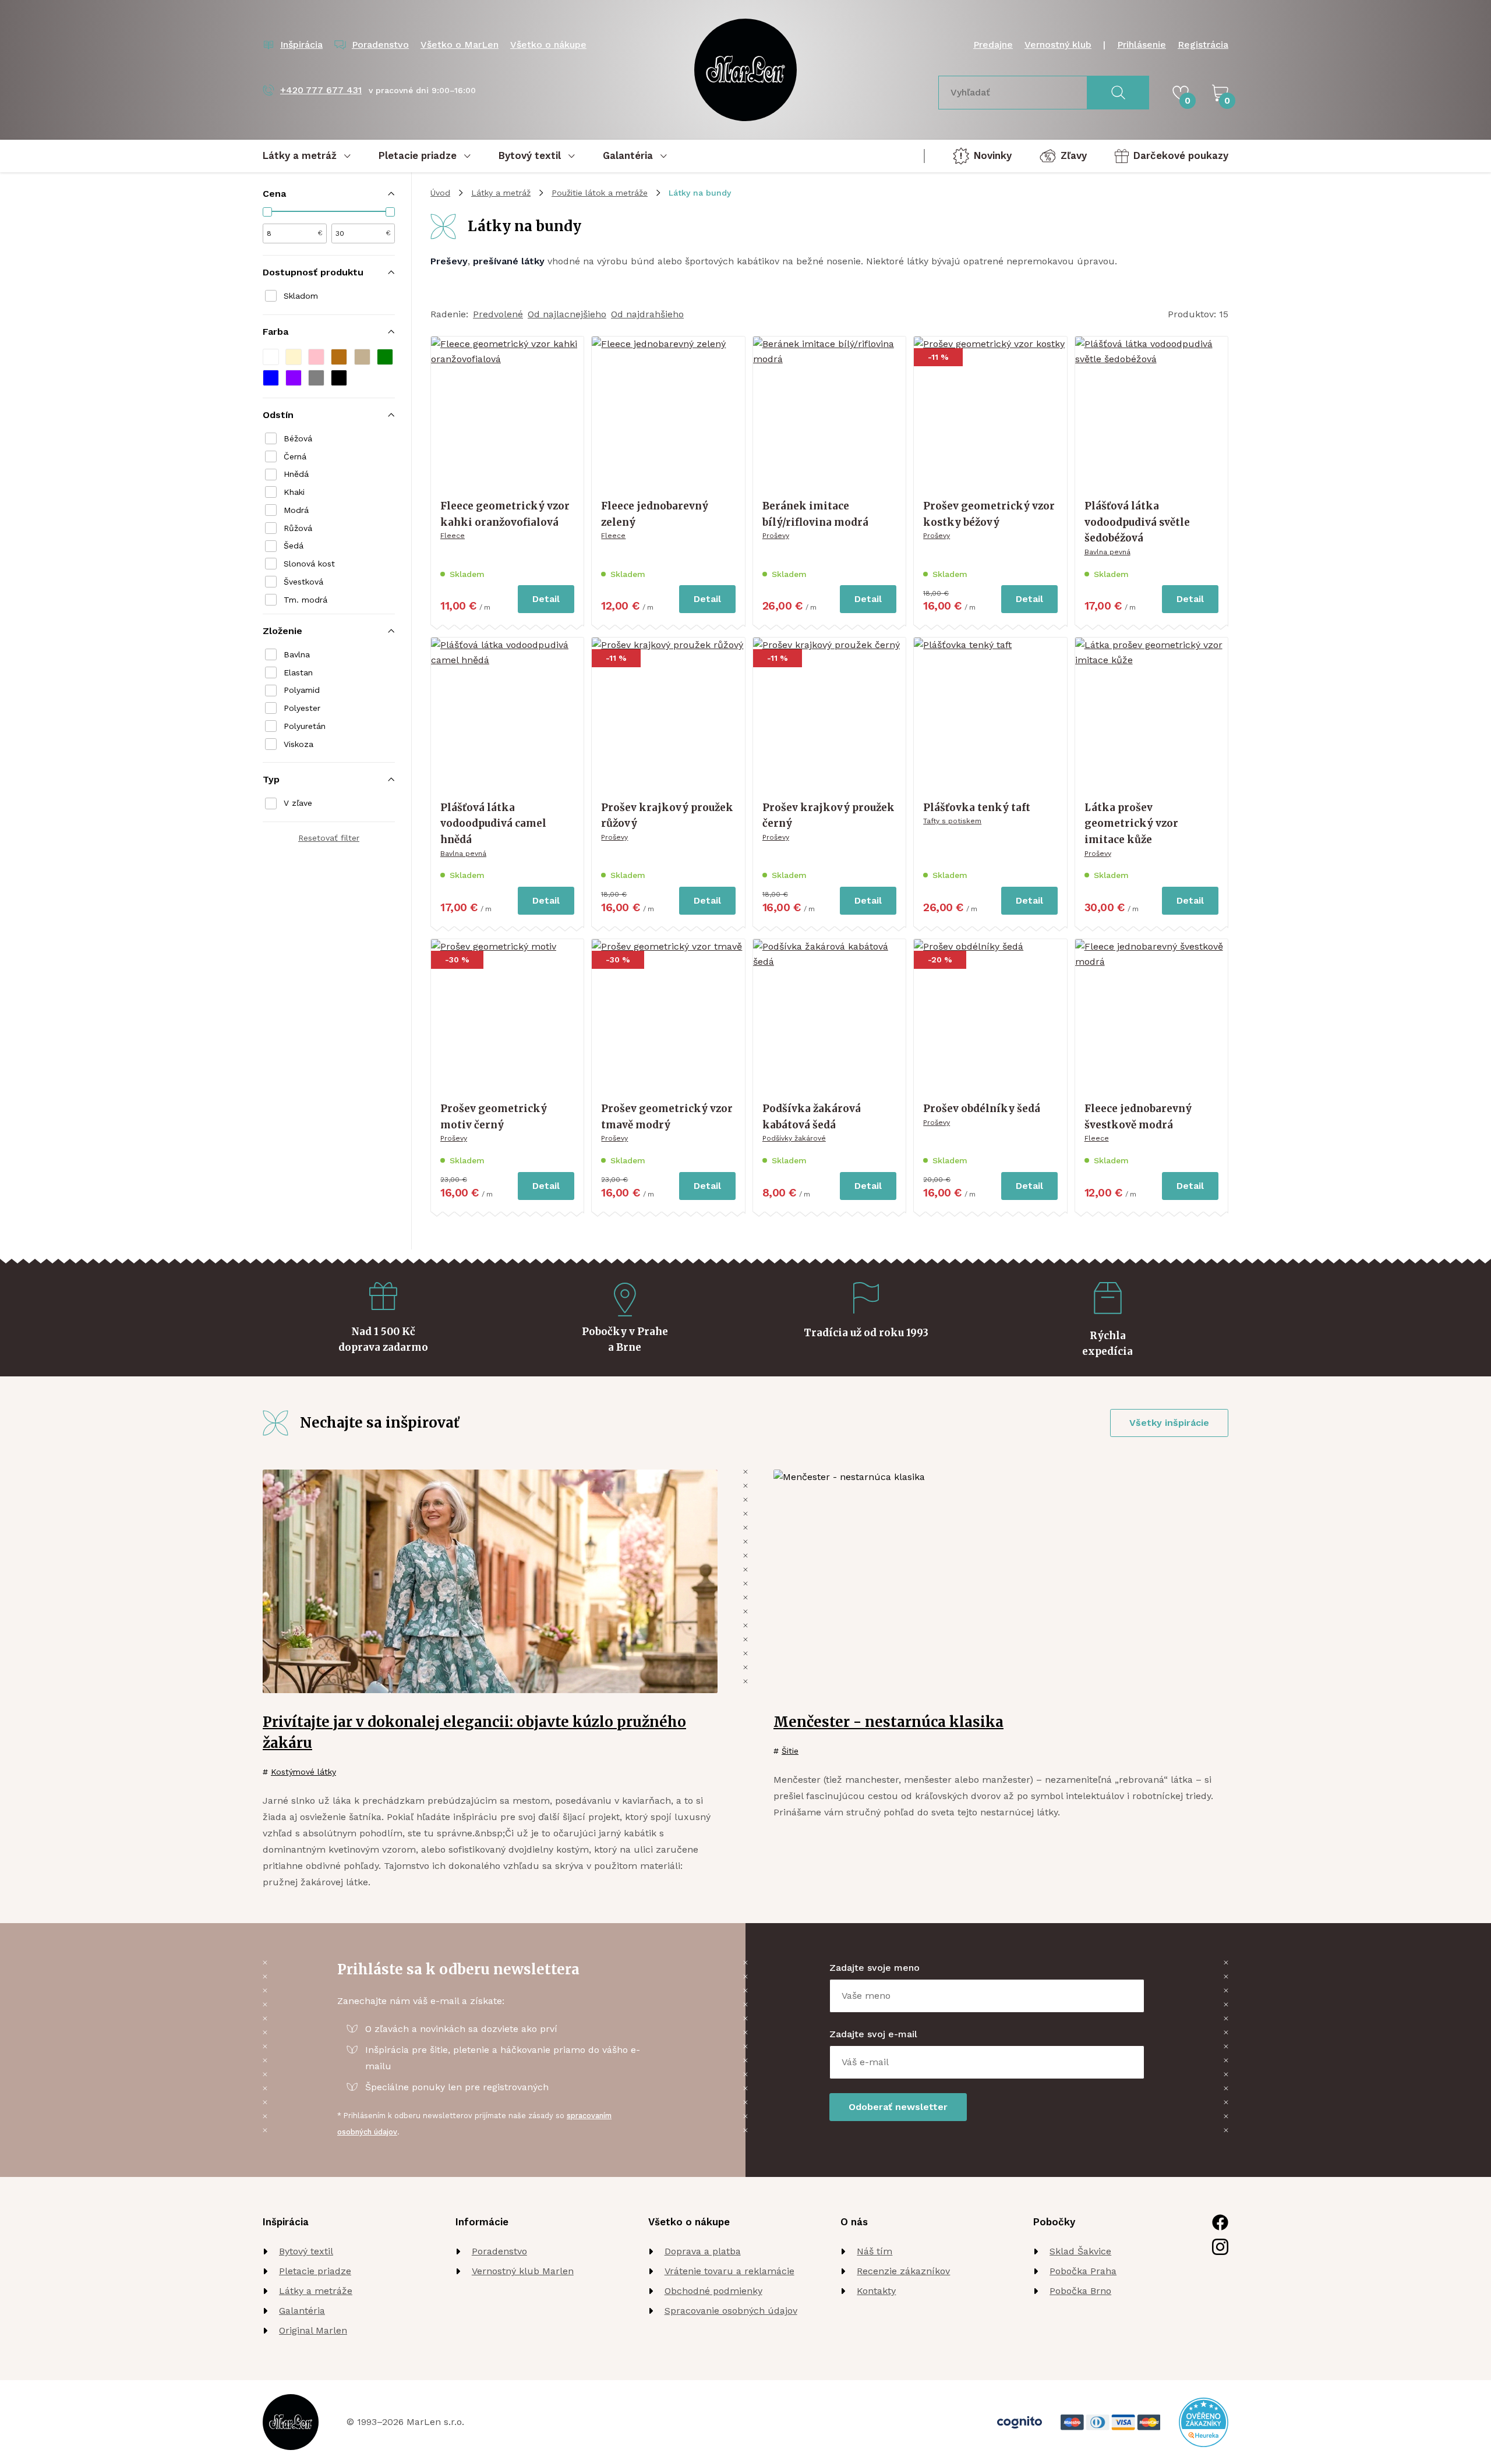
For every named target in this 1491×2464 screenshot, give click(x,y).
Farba (275, 332)
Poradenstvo (499, 2251)
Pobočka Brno (1080, 2291)
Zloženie (282, 631)
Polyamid (302, 690)
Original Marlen (313, 2330)
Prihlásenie (1142, 45)
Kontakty (876, 2291)
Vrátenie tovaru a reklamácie (729, 2271)
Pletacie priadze (315, 2271)
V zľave (298, 803)
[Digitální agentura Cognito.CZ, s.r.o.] (1020, 2422)
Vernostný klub (1058, 45)
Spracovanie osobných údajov (731, 2311)
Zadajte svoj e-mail (873, 2034)
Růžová (298, 528)
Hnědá (296, 474)
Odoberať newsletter (898, 2107)
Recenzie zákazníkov (903, 2271)
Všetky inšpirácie (1169, 1423)
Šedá (294, 546)
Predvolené (498, 314)
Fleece (453, 536)
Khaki (294, 492)
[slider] (267, 212)
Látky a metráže (316, 2291)
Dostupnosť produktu (313, 272)
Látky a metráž (501, 193)
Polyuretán (305, 726)
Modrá (296, 510)
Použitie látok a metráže (600, 193)
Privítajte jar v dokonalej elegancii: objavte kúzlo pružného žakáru (474, 1732)
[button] (271, 357)
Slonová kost (309, 564)
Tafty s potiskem (952, 821)
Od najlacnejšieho (567, 314)
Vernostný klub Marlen (523, 2271)
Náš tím (875, 2251)
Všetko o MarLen (460, 45)
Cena (274, 194)
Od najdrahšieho (647, 314)
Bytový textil (306, 2251)
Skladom (301, 296)
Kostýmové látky (303, 1772)
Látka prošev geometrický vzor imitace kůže (1131, 824)
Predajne (993, 45)
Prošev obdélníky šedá (982, 1109)
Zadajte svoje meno (875, 1968)
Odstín (278, 415)
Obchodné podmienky (713, 2291)
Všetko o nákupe (548, 45)
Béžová (298, 438)
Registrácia (1203, 45)
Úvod (440, 193)
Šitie (790, 1751)
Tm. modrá (305, 600)
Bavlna (297, 654)
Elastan (298, 672)
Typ (271, 779)
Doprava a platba (703, 2251)
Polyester (302, 708)
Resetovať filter (329, 838)
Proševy (776, 536)
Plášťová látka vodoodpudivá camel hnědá (493, 824)
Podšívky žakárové (794, 1138)
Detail (546, 599)
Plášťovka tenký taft (977, 808)
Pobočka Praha (1083, 2271)
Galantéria (302, 2311)
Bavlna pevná (1107, 552)
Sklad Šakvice (1080, 2251)
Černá (295, 456)
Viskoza (298, 744)
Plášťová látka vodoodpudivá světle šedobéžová (1137, 522)
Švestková (303, 582)
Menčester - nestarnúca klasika (888, 1722)
